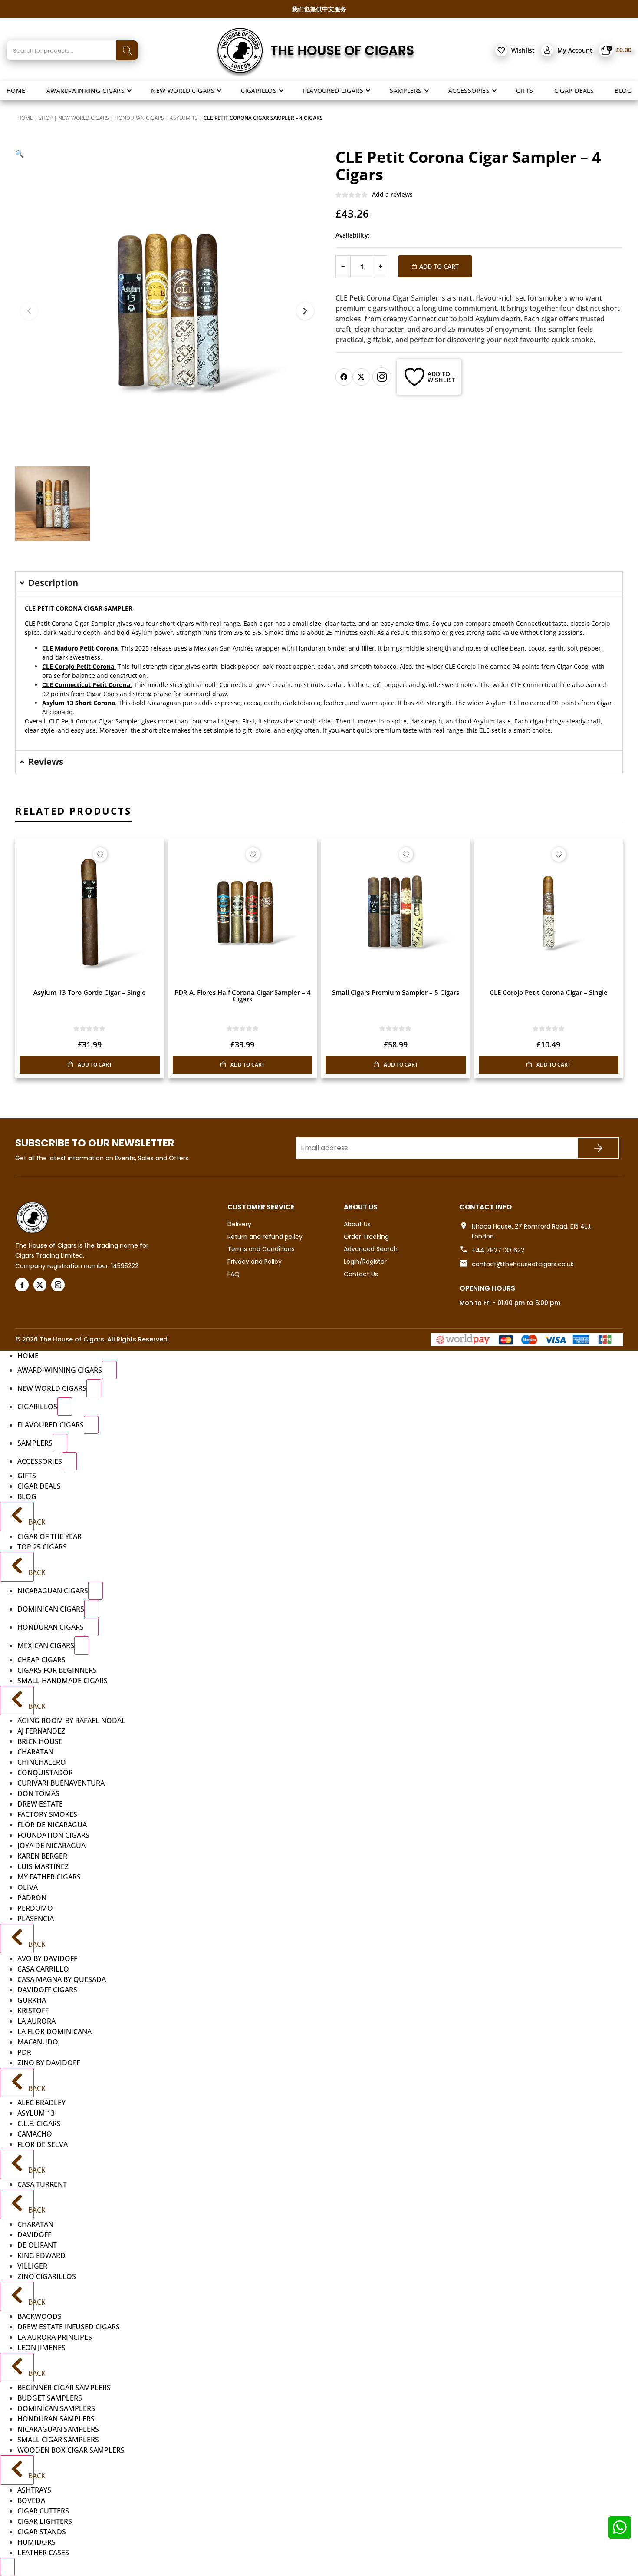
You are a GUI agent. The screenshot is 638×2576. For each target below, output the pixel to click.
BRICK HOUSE (40, 1741)
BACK (30, 1522)
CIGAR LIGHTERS (45, 2521)
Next (305, 311)
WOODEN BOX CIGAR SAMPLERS (71, 2450)
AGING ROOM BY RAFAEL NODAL (71, 1721)
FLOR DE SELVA (43, 2144)
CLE (30, 623)
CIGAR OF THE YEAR (49, 1536)
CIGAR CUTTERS (43, 2511)
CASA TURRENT (42, 2184)
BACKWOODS (39, 2316)
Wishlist (523, 50)
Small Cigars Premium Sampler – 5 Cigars (396, 992)
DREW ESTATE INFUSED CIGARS (69, 2327)
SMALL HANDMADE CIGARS (62, 1681)
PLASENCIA (36, 1919)
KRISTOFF (33, 2011)
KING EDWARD (41, 2256)
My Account (575, 50)
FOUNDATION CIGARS (53, 1835)
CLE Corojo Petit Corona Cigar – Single (549, 992)
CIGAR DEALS (39, 1486)
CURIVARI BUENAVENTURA (61, 1783)
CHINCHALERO (42, 1762)
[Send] (598, 1148)
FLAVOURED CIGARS (51, 1425)
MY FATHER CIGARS (49, 1877)
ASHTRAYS (34, 2490)
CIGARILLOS (37, 1407)
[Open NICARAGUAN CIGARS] (95, 1591)
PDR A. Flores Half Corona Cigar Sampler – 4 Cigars (243, 996)
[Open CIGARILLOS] (65, 1407)
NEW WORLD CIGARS (84, 118)
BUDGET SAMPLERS (50, 2398)
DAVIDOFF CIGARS (47, 1990)
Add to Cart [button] (95, 1065)
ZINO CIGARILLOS (47, 2276)
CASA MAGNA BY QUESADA (62, 1979)
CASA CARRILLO (43, 1969)
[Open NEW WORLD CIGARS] (94, 1388)
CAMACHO (35, 2134)
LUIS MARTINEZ (43, 1866)
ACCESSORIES (40, 1461)
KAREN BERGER (42, 1856)
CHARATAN (35, 1752)
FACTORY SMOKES (47, 1814)
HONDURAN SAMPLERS (56, 2419)
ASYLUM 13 (184, 118)
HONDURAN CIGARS (139, 118)
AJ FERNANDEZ (41, 1731)
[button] (20, 154)
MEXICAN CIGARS (46, 1645)
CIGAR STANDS (42, 2532)
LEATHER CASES (43, 2553)
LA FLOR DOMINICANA (54, 2031)
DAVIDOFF (34, 2235)
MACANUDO (38, 2042)
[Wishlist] (501, 50)
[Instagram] (382, 377)
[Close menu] (7, 2567)
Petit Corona (79, 721)
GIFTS (27, 1476)
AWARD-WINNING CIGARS (60, 1370)
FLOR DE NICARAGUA (52, 1825)
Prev (29, 311)
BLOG (27, 1496)
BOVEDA (31, 2500)
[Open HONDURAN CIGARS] (91, 1627)
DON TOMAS (38, 1793)
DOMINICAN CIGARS (51, 1609)
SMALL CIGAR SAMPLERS (58, 2440)
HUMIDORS (36, 2542)
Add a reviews (392, 194)
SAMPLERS (35, 1443)
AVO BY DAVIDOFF (47, 1958)
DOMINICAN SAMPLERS (56, 2408)
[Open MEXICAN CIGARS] (82, 1645)
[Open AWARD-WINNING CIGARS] (109, 1370)
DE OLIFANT (37, 2245)
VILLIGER (32, 2266)
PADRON (32, 1898)
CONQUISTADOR (45, 1773)
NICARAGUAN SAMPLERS (58, 2429)
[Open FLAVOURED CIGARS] (91, 1425)
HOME (28, 1356)
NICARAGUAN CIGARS (53, 1591)
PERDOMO (35, 1908)
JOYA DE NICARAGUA (51, 1846)
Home (25, 118)
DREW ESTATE (40, 1804)
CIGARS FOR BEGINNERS (57, 1670)
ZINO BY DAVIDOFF (49, 2063)
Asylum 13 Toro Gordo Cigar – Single (90, 992)
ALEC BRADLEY (41, 2103)
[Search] (127, 50)
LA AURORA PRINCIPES (55, 2337)
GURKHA (32, 2000)
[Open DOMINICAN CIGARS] (92, 1609)
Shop (46, 118)
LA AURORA (36, 2021)
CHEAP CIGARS (41, 1660)
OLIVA (28, 1887)
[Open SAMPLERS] (60, 1443)
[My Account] (547, 50)
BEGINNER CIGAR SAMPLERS (64, 2388)
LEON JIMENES (41, 2348)
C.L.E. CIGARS (39, 2124)
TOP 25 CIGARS (42, 1547)
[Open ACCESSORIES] (69, 1461)
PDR (24, 2052)
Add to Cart (439, 266)
